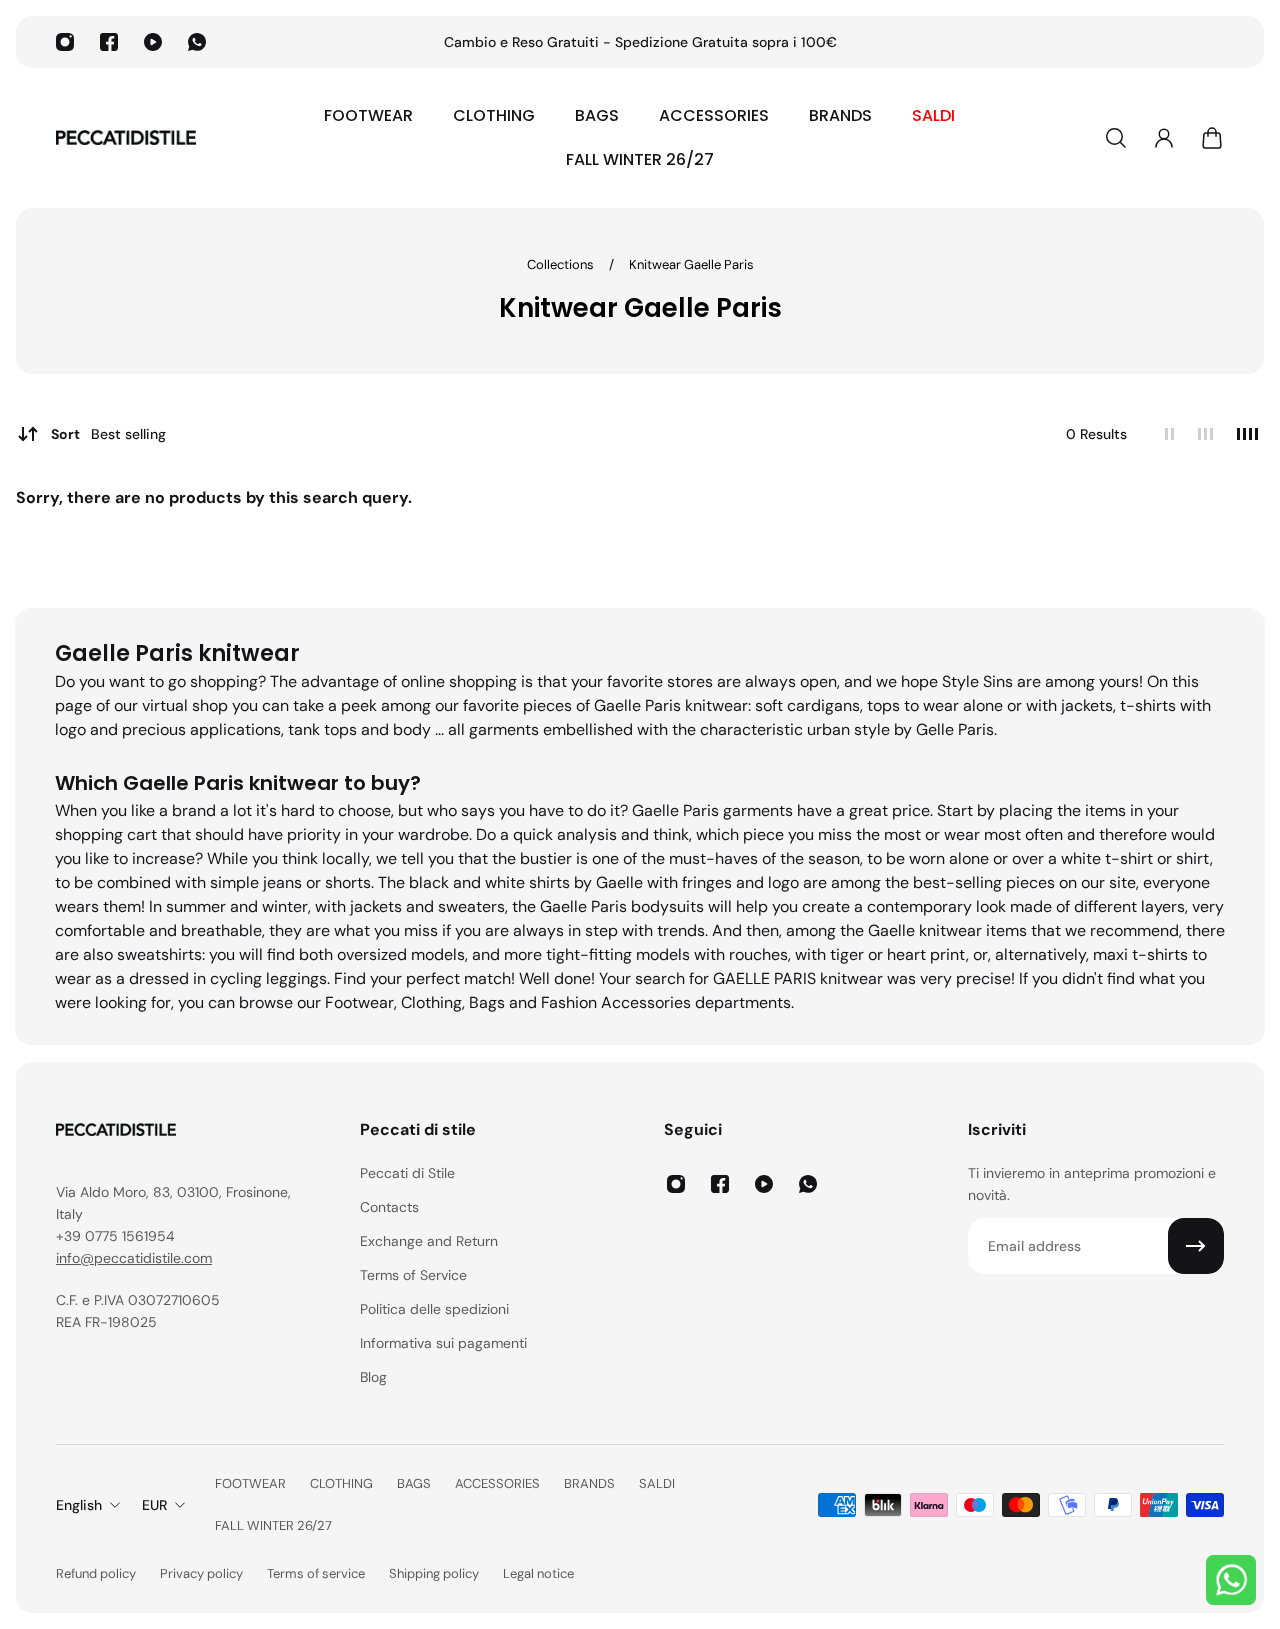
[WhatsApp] (197, 42)
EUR (154, 1505)
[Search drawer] (1116, 138)
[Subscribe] (1196, 1246)
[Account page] (1164, 138)
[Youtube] (153, 42)
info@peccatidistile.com (134, 1258)
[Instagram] (65, 42)
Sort (108, 434)
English (79, 1505)
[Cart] (1212, 138)
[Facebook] (109, 42)
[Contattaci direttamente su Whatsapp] (1231, 1580)
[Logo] (126, 138)
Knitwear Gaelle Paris (691, 264)
